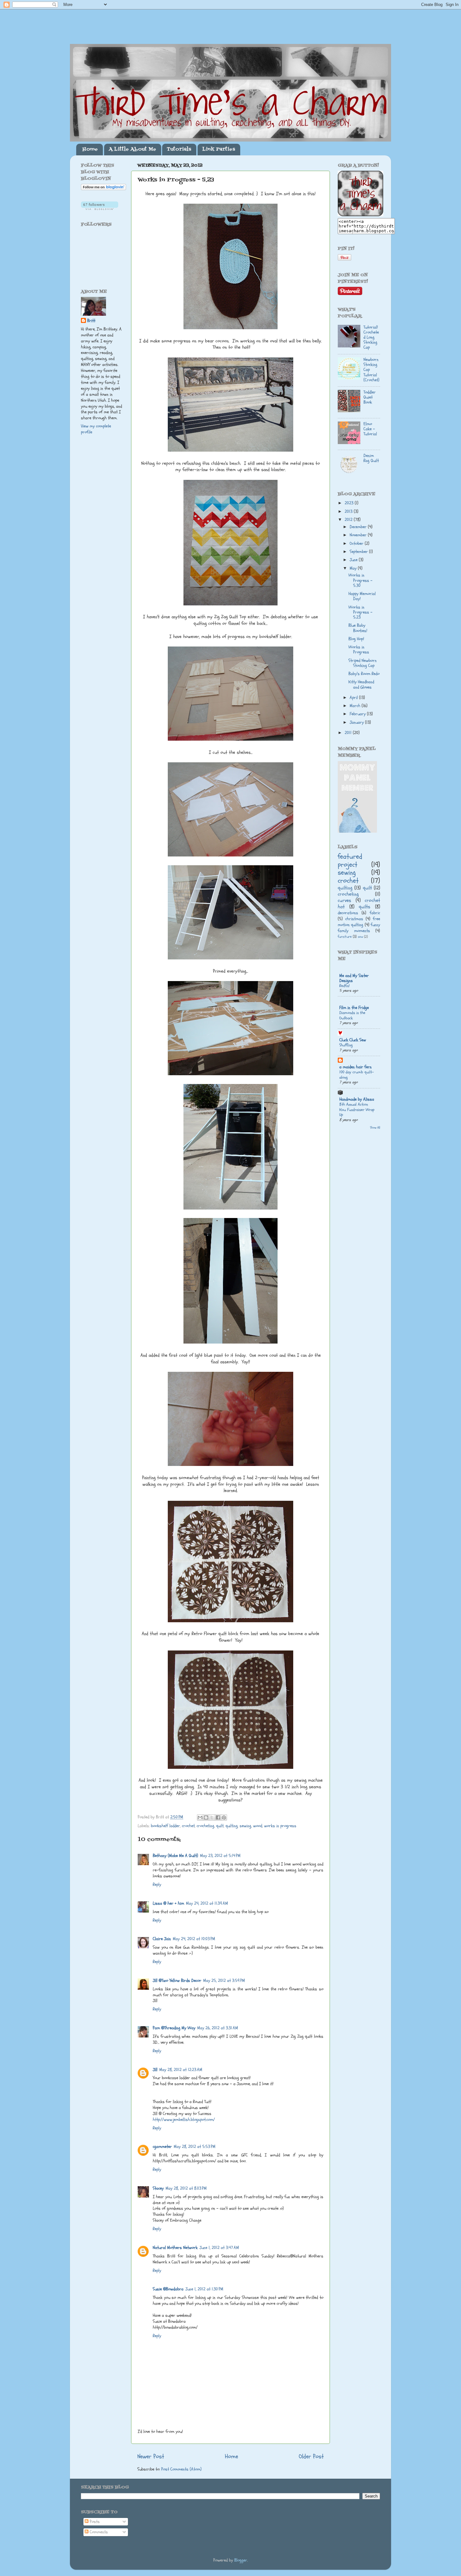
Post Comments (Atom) (181, 2469)
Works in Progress (359, 650)
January (357, 722)
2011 (349, 733)
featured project (350, 861)
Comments (98, 2532)
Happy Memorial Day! (362, 596)
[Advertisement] (106, 539)
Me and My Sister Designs (354, 978)
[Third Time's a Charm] (360, 215)
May (354, 568)
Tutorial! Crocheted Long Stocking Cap (371, 338)
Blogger (241, 2560)
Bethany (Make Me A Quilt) (175, 1856)
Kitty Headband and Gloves (361, 684)
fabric (375, 913)
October (357, 544)
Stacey (158, 2188)
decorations (348, 913)
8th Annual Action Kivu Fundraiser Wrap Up (357, 1110)
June (354, 560)
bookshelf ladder (165, 1826)
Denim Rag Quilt (371, 458)
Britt (91, 321)
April (354, 698)
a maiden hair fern (355, 1067)
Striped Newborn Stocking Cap (363, 663)
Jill (155, 2070)
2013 (349, 512)
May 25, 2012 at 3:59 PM (224, 1981)
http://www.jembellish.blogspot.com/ (184, 2120)
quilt (220, 1826)
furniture (345, 937)
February (358, 714)
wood (258, 1826)
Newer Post (151, 2456)
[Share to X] (212, 1817)
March (356, 706)
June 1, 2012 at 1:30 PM (204, 2289)
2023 (350, 503)
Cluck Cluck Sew (353, 1040)
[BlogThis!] (206, 1817)
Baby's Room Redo (364, 674)
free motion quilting (359, 922)
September (359, 552)
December (359, 527)
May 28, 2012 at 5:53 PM (195, 2147)
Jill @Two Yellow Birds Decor (177, 1981)
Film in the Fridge (354, 1008)
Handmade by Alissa (357, 1099)
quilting (232, 1826)
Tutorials (179, 149)
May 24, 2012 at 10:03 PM (194, 1939)
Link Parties (219, 149)
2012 (349, 520)
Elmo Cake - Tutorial (370, 429)
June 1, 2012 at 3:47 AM (219, 2248)
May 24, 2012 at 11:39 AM (207, 1903)
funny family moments (359, 928)
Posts (94, 2522)
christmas (354, 919)
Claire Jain (162, 1939)
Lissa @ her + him (168, 1903)
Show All (375, 1128)
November (359, 535)
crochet (188, 1826)
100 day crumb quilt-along (357, 1075)
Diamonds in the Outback (352, 1015)
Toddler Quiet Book (370, 397)
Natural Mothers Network (175, 2248)
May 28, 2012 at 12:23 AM (181, 2070)
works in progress (280, 1826)
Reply (157, 1885)
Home (90, 149)
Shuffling (346, 1045)
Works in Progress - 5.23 (360, 612)
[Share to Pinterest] (224, 1817)
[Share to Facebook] (218, 1817)
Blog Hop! (356, 639)
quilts (365, 907)
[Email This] (200, 1817)
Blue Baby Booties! (358, 628)
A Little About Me (132, 149)
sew (360, 937)
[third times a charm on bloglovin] (103, 189)
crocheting (205, 1826)
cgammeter (162, 2147)
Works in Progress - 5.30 (360, 580)
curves (344, 900)
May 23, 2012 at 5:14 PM (220, 1856)
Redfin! (344, 986)
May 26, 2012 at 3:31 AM (218, 2028)
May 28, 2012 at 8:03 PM (186, 2188)
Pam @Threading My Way (174, 2028)
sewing (245, 1826)
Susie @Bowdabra (168, 2289)
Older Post (311, 2456)
